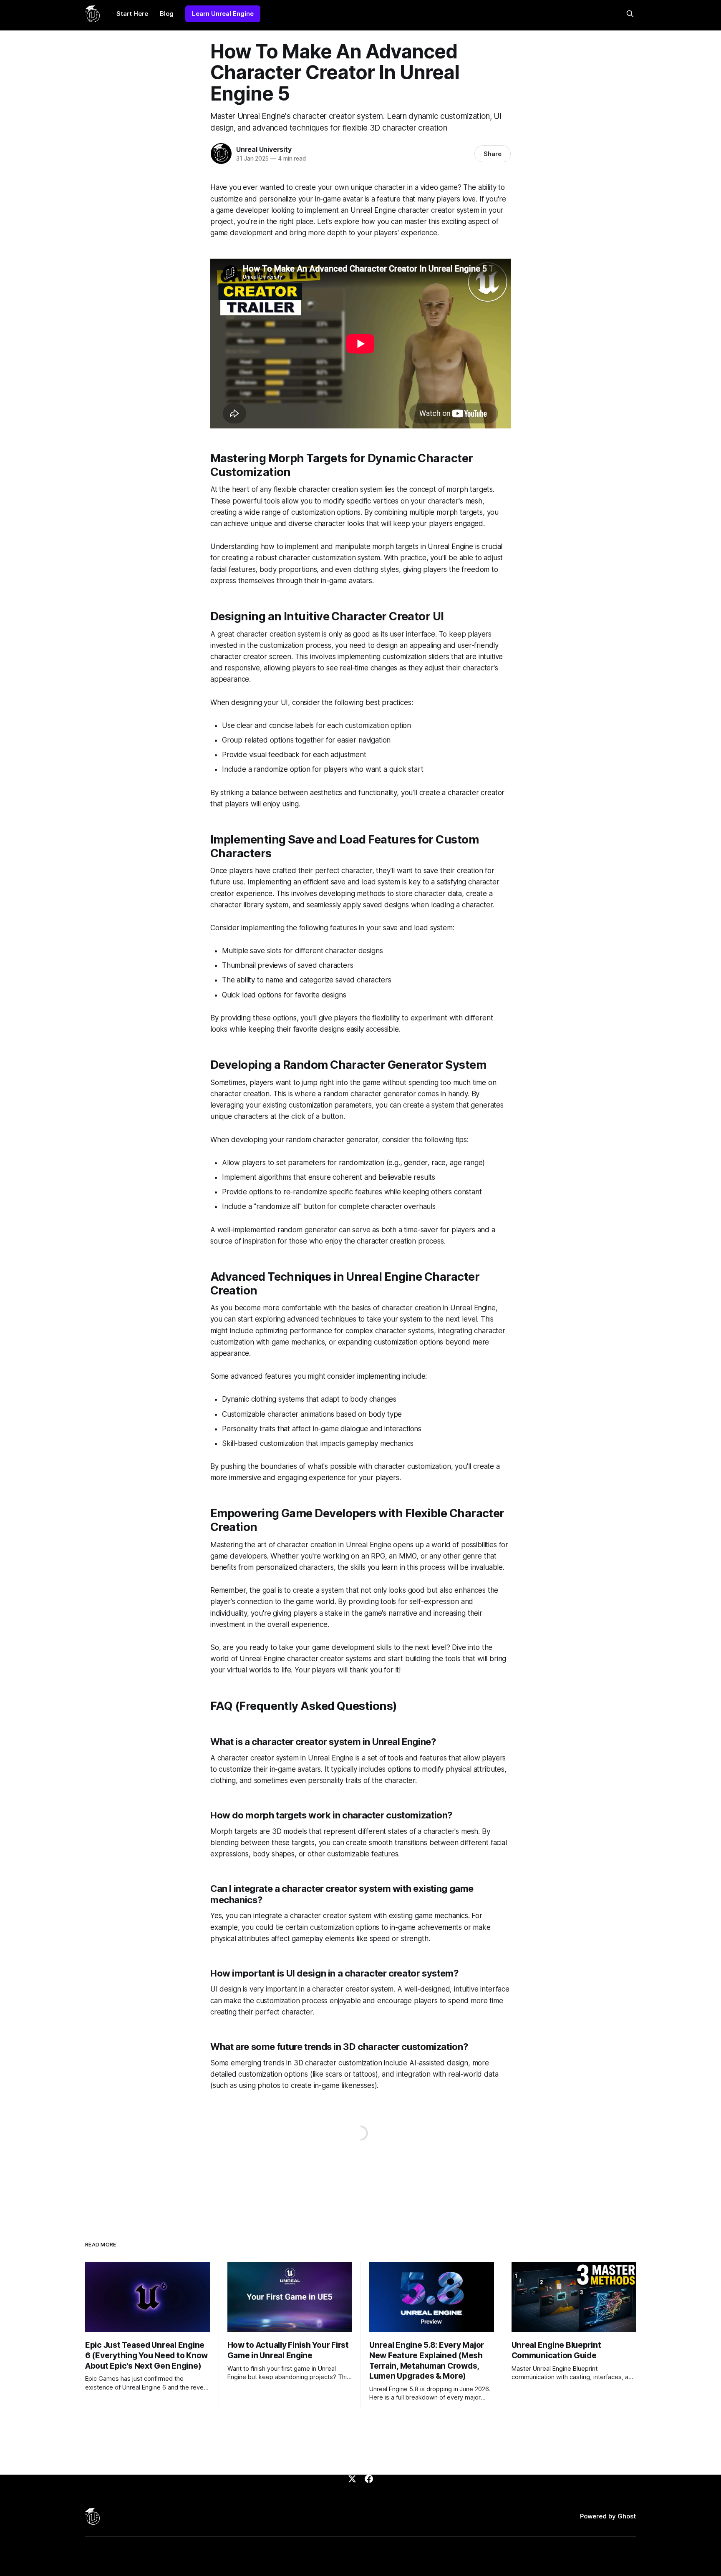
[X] (352, 2479)
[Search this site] (630, 14)
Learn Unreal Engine (223, 14)
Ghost (627, 2516)
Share (493, 154)
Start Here (132, 14)
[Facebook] (369, 2479)
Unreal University (264, 149)
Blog (167, 14)
